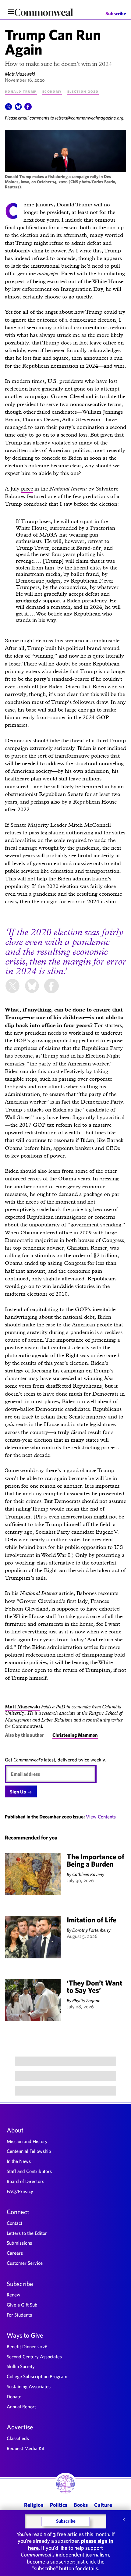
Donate (14, 2396)
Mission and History (27, 2141)
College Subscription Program (37, 2376)
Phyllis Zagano (86, 2000)
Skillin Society (21, 2366)
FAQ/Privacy (20, 2191)
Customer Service (25, 2263)
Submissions (19, 2243)
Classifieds (18, 2438)
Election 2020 (83, 91)
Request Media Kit (26, 2448)
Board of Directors (25, 2181)
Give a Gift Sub (22, 2305)
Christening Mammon (75, 1735)
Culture (103, 2505)
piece (27, 489)
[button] (9, 109)
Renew (14, 2295)
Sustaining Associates (29, 2386)
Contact (14, 2223)
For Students (19, 2315)
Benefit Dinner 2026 (27, 2346)
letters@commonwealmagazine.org (89, 118)
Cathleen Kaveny (88, 1874)
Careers (15, 2253)
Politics (59, 2505)
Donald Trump (21, 91)
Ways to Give (25, 2335)
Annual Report (21, 2407)
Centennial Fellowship (29, 2151)
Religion (34, 2505)
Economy (52, 91)
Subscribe (116, 14)
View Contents (101, 1817)
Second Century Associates (34, 2357)
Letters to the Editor (27, 2233)
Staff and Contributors (29, 2171)
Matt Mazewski (20, 74)
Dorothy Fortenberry (91, 1930)
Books (81, 2505)
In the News (19, 2161)
